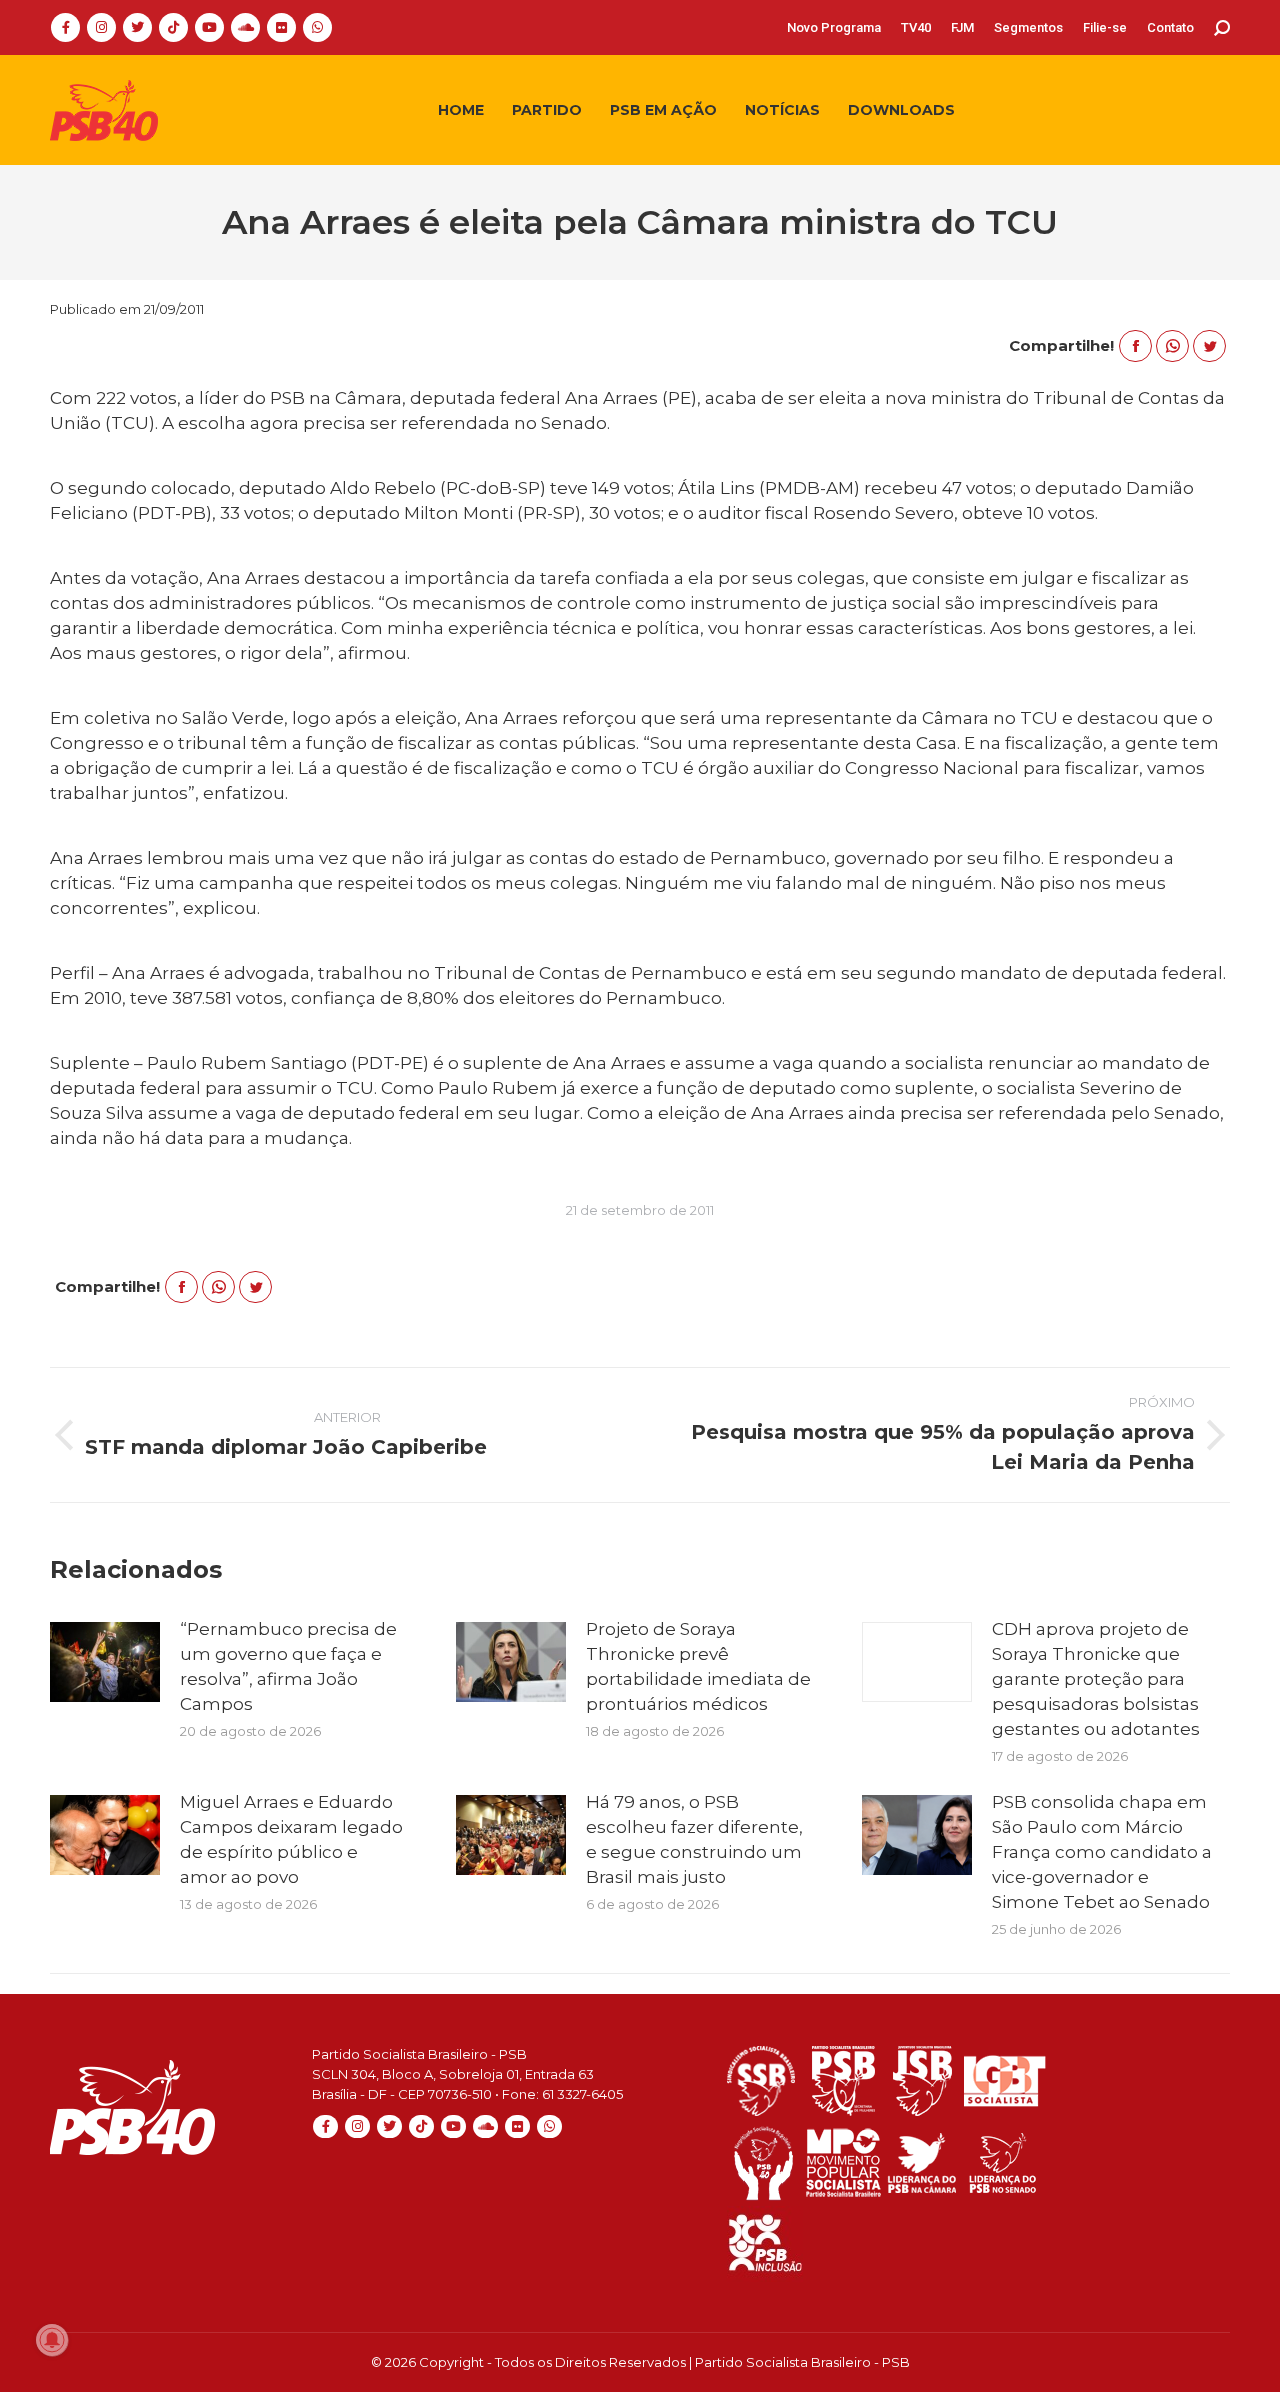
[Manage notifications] (52, 2340)
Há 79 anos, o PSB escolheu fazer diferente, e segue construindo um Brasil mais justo (694, 1839)
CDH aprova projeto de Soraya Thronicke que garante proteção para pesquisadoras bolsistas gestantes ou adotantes (1096, 1679)
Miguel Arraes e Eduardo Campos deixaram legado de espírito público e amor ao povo (291, 1839)
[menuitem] (834, 27)
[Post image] (105, 1662)
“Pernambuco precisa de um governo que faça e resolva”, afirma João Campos (288, 1666)
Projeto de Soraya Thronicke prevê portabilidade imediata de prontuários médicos (698, 1666)
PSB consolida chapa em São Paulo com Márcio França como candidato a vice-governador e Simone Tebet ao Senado (1102, 1852)
